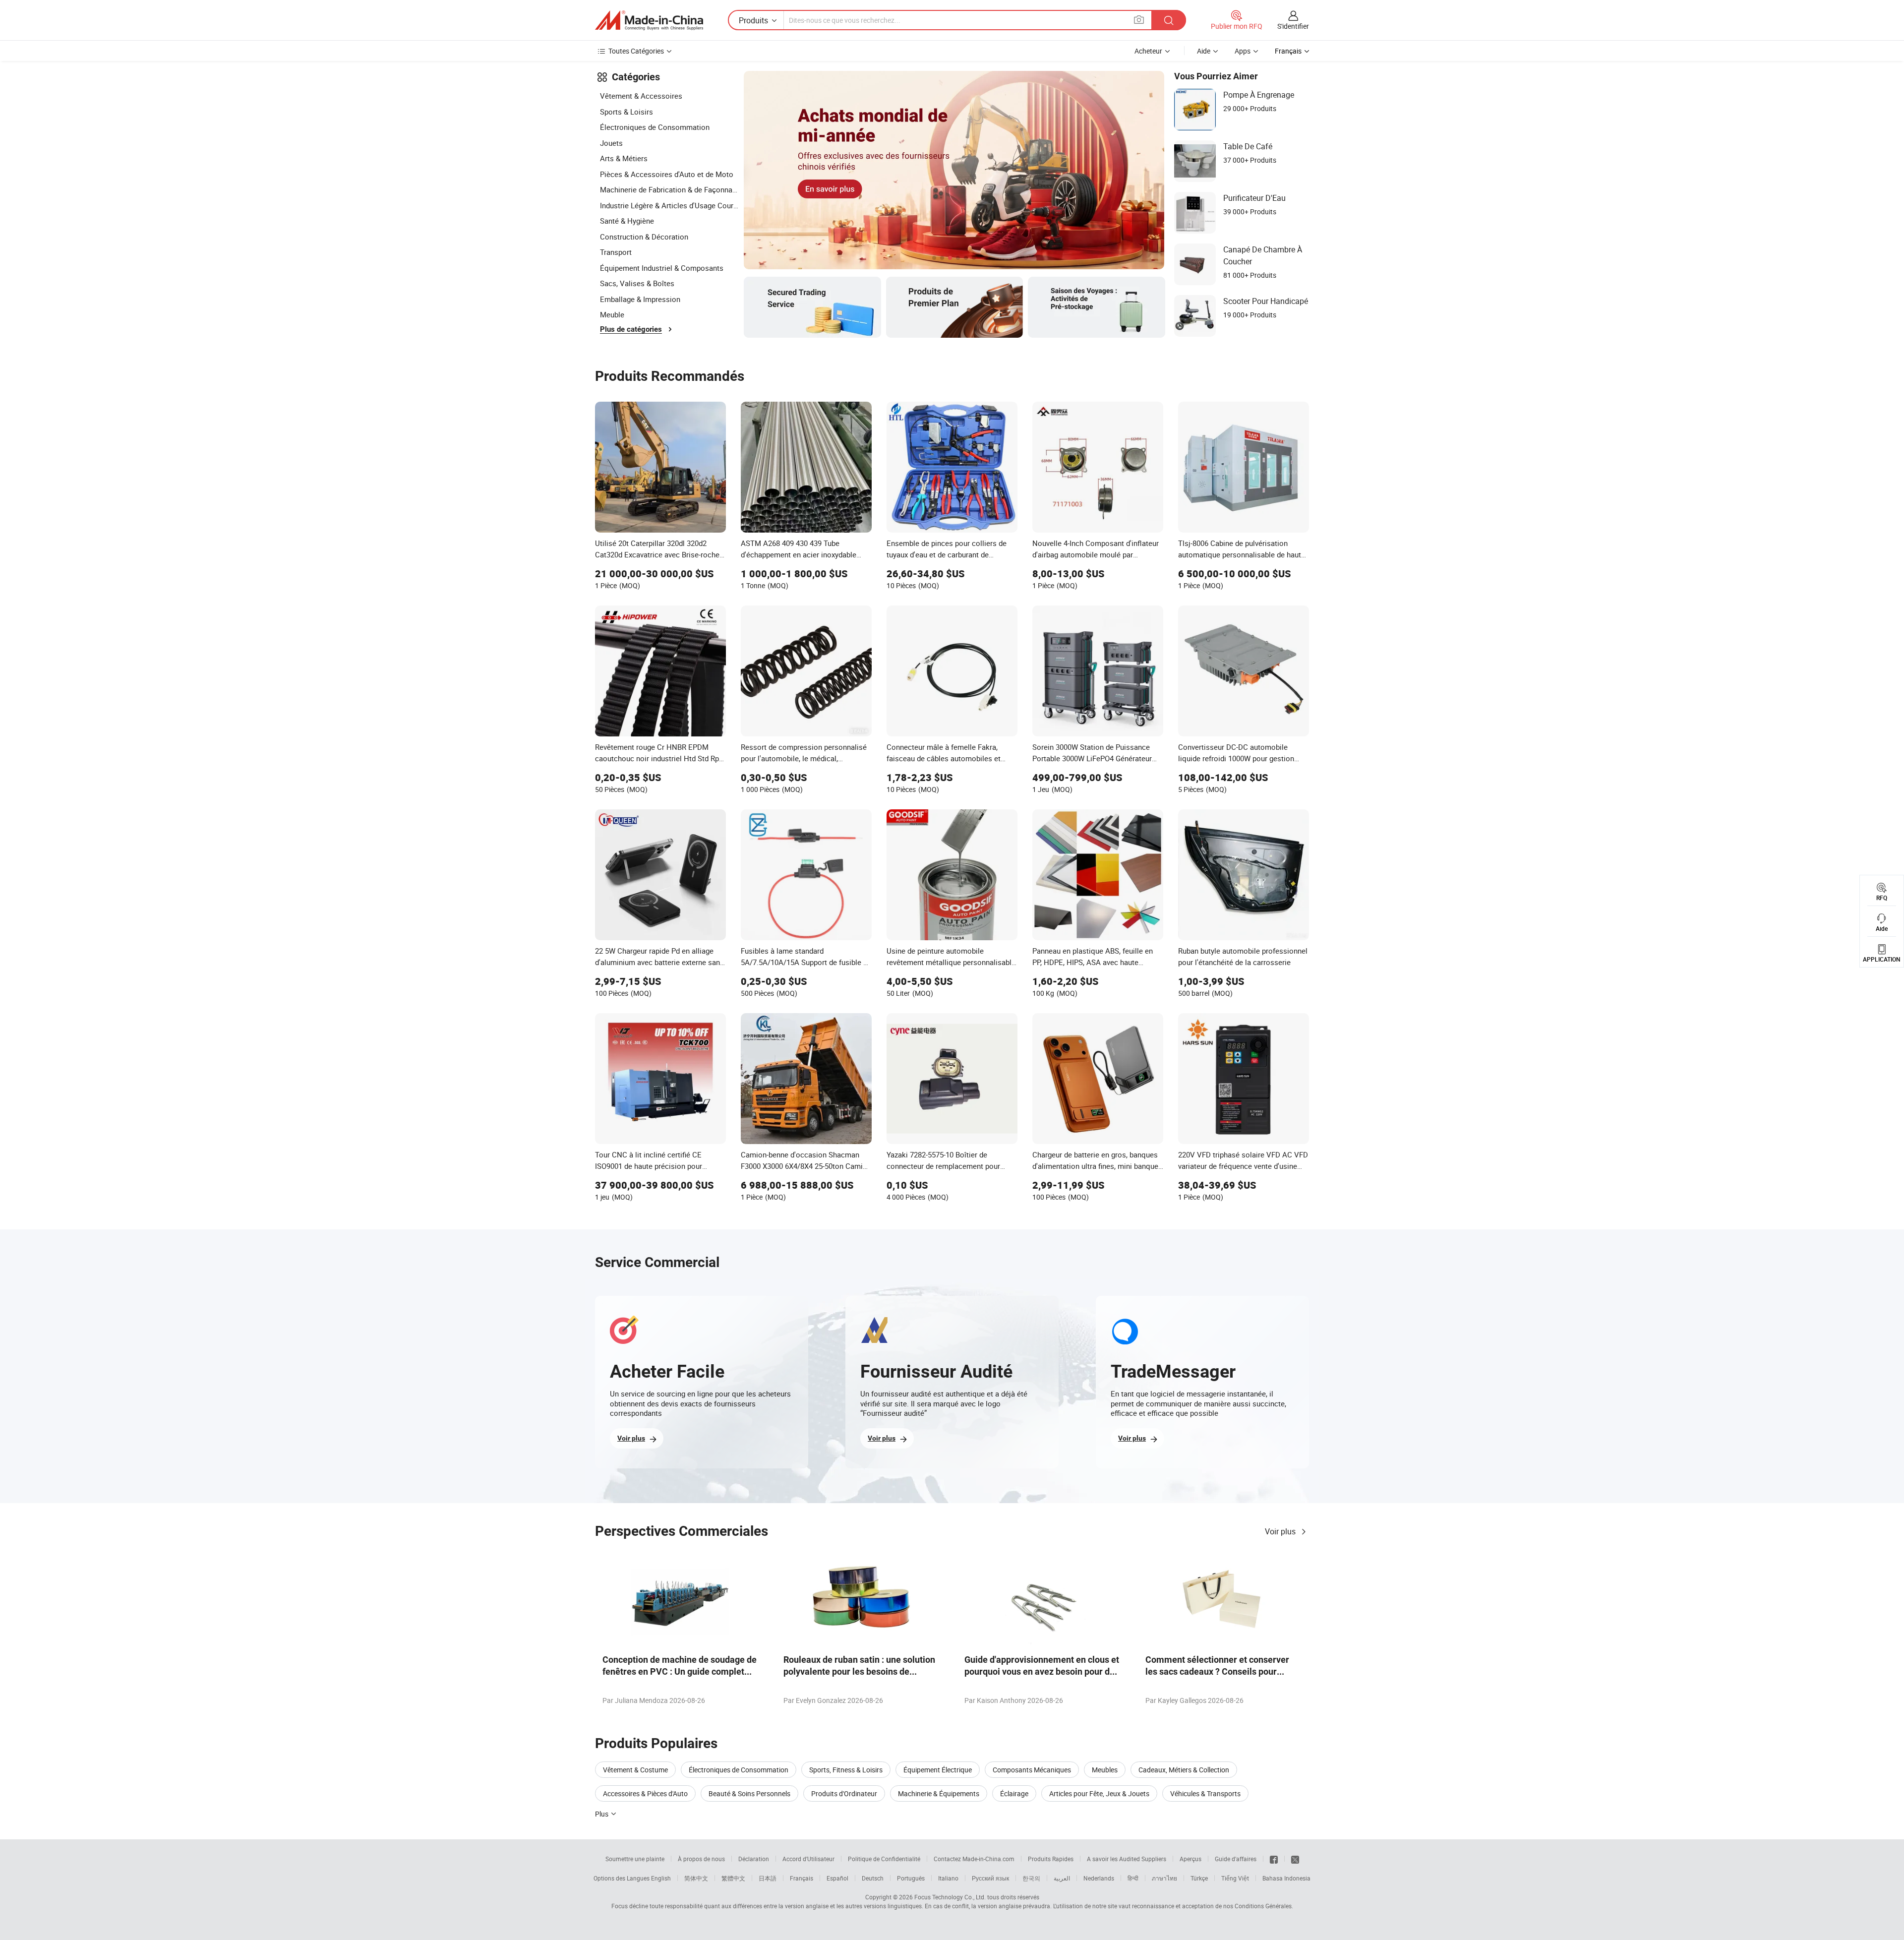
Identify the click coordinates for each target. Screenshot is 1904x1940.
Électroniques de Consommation (655, 127)
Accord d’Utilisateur (808, 1859)
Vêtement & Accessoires (641, 96)
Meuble (612, 314)
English (661, 1878)
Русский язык (990, 1878)
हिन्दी (1133, 1878)
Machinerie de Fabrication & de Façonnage (669, 189)
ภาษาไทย (1164, 1878)
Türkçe (1199, 1878)
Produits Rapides (1051, 1859)
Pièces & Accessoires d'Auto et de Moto (667, 174)
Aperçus (1190, 1859)
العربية (1062, 1878)
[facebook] (1274, 1859)
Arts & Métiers (624, 158)
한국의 (1031, 1878)
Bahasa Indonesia (1286, 1878)
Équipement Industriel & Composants (662, 268)
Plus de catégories (631, 329)
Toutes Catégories (636, 51)
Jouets (611, 143)
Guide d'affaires (1236, 1859)
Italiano (948, 1878)
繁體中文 (733, 1878)
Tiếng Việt (1235, 1878)
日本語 (768, 1878)
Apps (1243, 51)
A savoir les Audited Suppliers (1127, 1859)
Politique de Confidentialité (884, 1859)
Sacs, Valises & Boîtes (637, 283)
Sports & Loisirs (626, 112)
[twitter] (1295, 1859)
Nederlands (1099, 1878)
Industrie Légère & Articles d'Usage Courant (669, 205)
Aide (1204, 51)
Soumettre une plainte (635, 1859)
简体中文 (696, 1878)
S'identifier (1293, 26)
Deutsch (873, 1878)
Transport (616, 252)
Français (802, 1878)
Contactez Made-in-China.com (974, 1859)
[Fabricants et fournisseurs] (649, 20)
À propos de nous (701, 1859)
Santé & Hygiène (627, 221)
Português (911, 1878)
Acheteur (1148, 51)
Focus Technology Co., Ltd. (950, 1897)
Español (837, 1878)
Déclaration (754, 1859)
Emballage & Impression (640, 299)
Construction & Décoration (644, 237)
